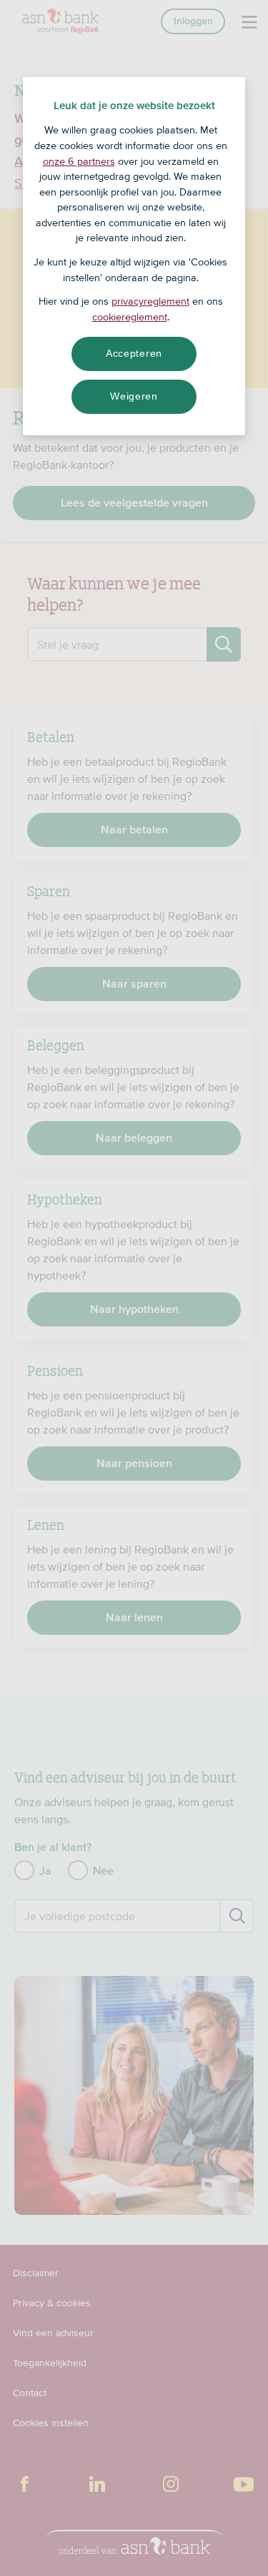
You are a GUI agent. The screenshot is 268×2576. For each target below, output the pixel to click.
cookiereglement (130, 317)
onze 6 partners (79, 161)
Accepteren (134, 353)
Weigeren (134, 396)
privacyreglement (150, 301)
